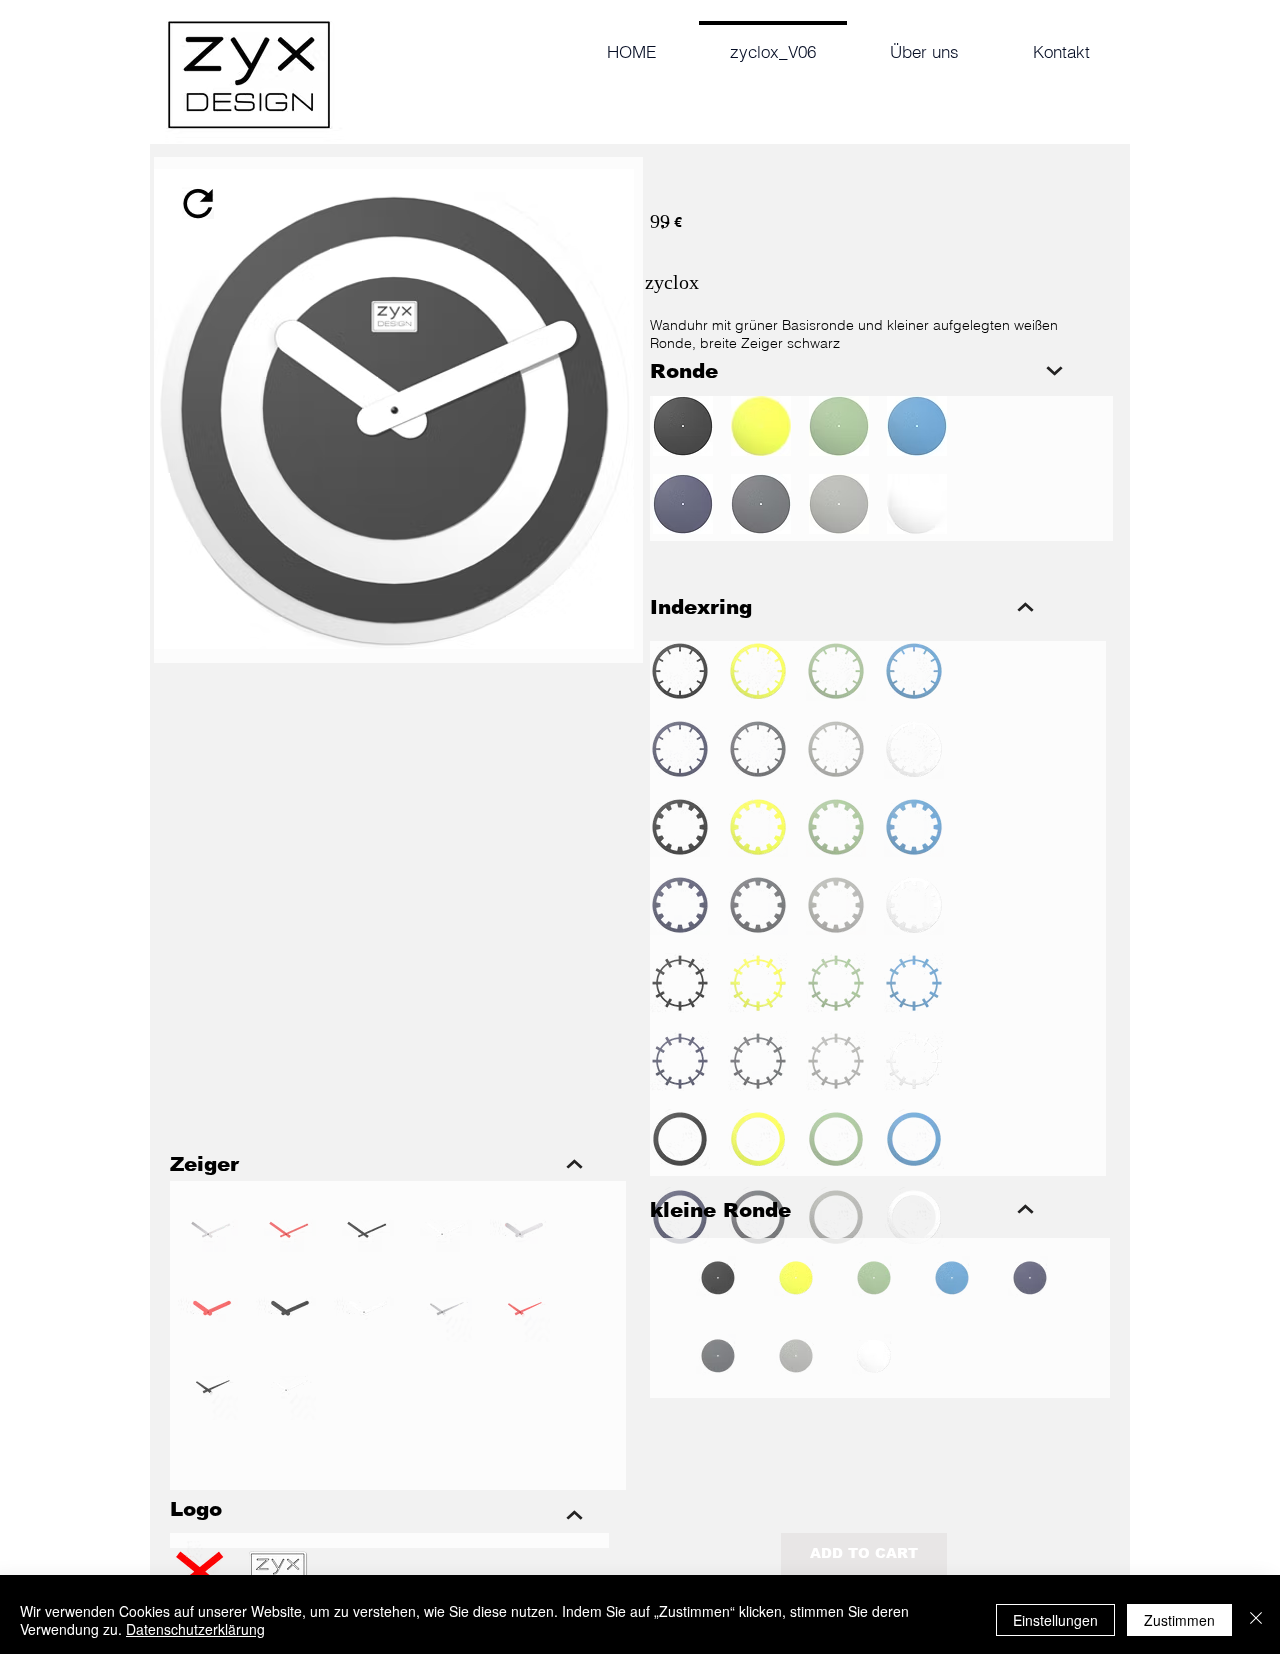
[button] (680, 671)
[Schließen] (1256, 1620)
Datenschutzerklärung (195, 1629)
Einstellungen (1055, 1620)
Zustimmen (1179, 1620)
